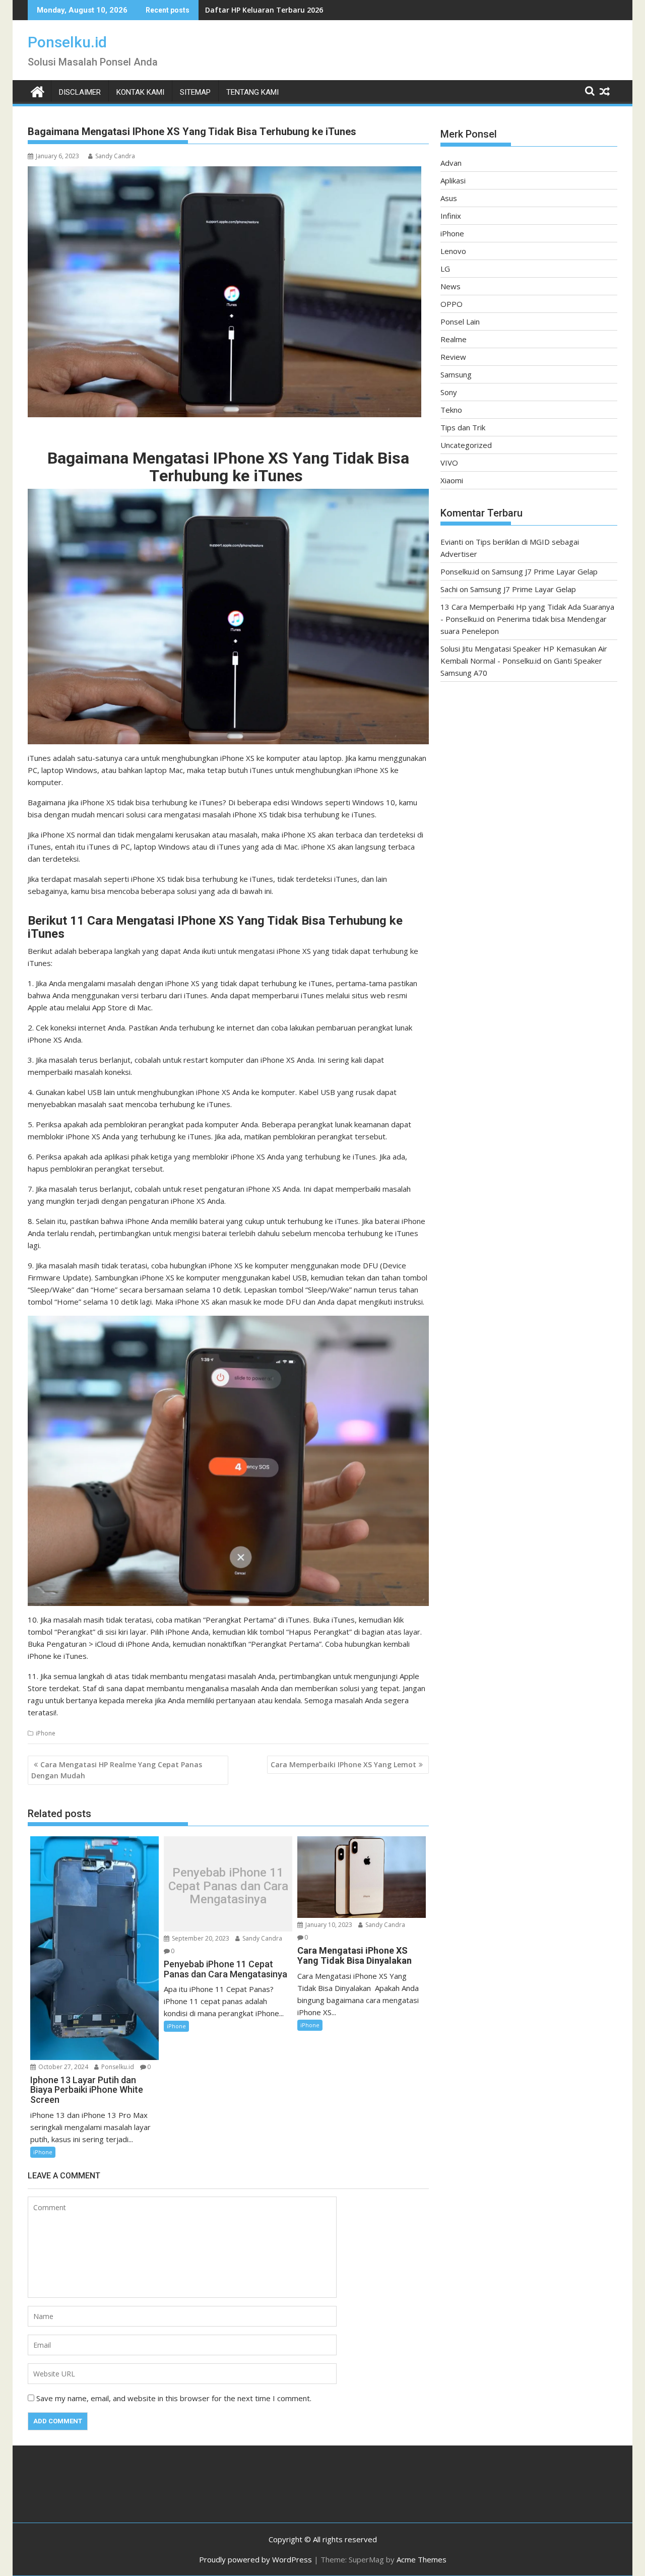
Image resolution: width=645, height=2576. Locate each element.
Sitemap (195, 92)
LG (445, 269)
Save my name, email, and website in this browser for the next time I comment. (174, 2398)
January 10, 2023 (328, 1925)
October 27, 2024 (62, 2067)
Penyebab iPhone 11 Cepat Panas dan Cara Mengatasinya (228, 1886)
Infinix (451, 216)
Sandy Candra (115, 156)
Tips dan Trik (463, 427)
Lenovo (453, 251)
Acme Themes (422, 2559)
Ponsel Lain (460, 321)
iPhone (46, 1733)
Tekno (451, 410)
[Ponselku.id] (38, 90)
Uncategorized (466, 445)
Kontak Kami (140, 92)
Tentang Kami (252, 92)
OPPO (451, 304)
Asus (449, 198)
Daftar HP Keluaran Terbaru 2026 (264, 10)
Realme (454, 339)
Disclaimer (80, 92)
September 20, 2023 (200, 1938)
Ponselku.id (67, 42)
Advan (451, 163)
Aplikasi (453, 180)
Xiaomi (452, 480)
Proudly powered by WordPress (255, 2559)
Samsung (456, 374)
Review (453, 357)
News (450, 286)
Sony (449, 392)
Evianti (452, 542)
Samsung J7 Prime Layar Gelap (545, 571)
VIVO (449, 463)
